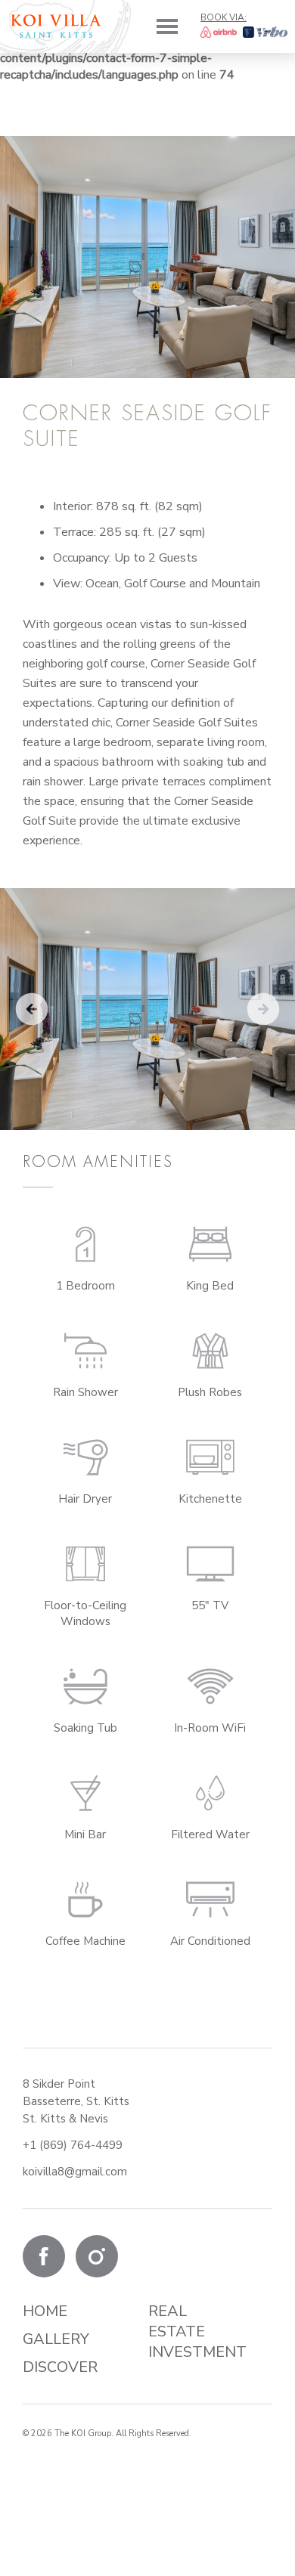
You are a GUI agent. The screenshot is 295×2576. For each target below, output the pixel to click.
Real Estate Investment (197, 2331)
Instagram (97, 2256)
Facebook (44, 2256)
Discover (60, 2367)
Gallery (56, 2339)
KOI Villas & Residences (56, 26)
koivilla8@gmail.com (75, 2172)
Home (45, 2311)
